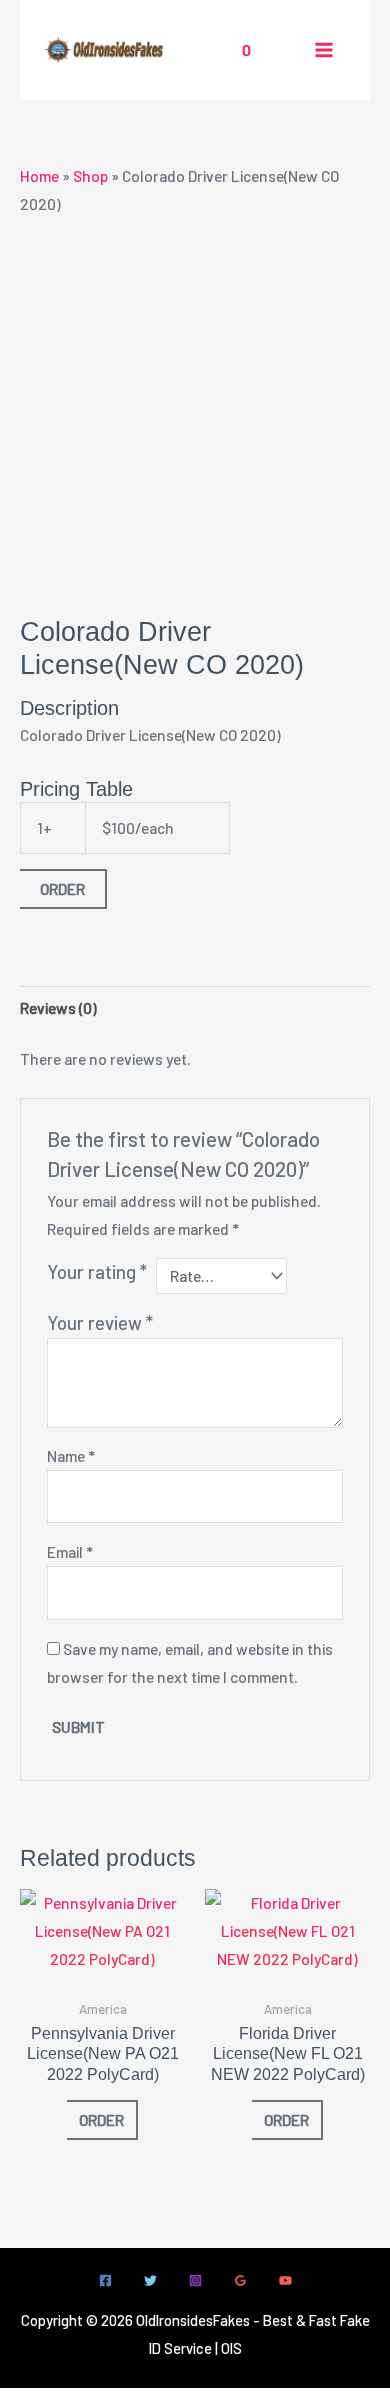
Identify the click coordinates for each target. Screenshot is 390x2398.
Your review (100, 1322)
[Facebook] (105, 2280)
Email (70, 1551)
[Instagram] (195, 2280)
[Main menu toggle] (324, 50)
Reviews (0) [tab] (58, 1007)
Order (62, 888)
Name (71, 1455)
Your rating (97, 1271)
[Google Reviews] (240, 2280)
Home (39, 175)
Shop (90, 175)
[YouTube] (285, 2280)
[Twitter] (150, 2280)
